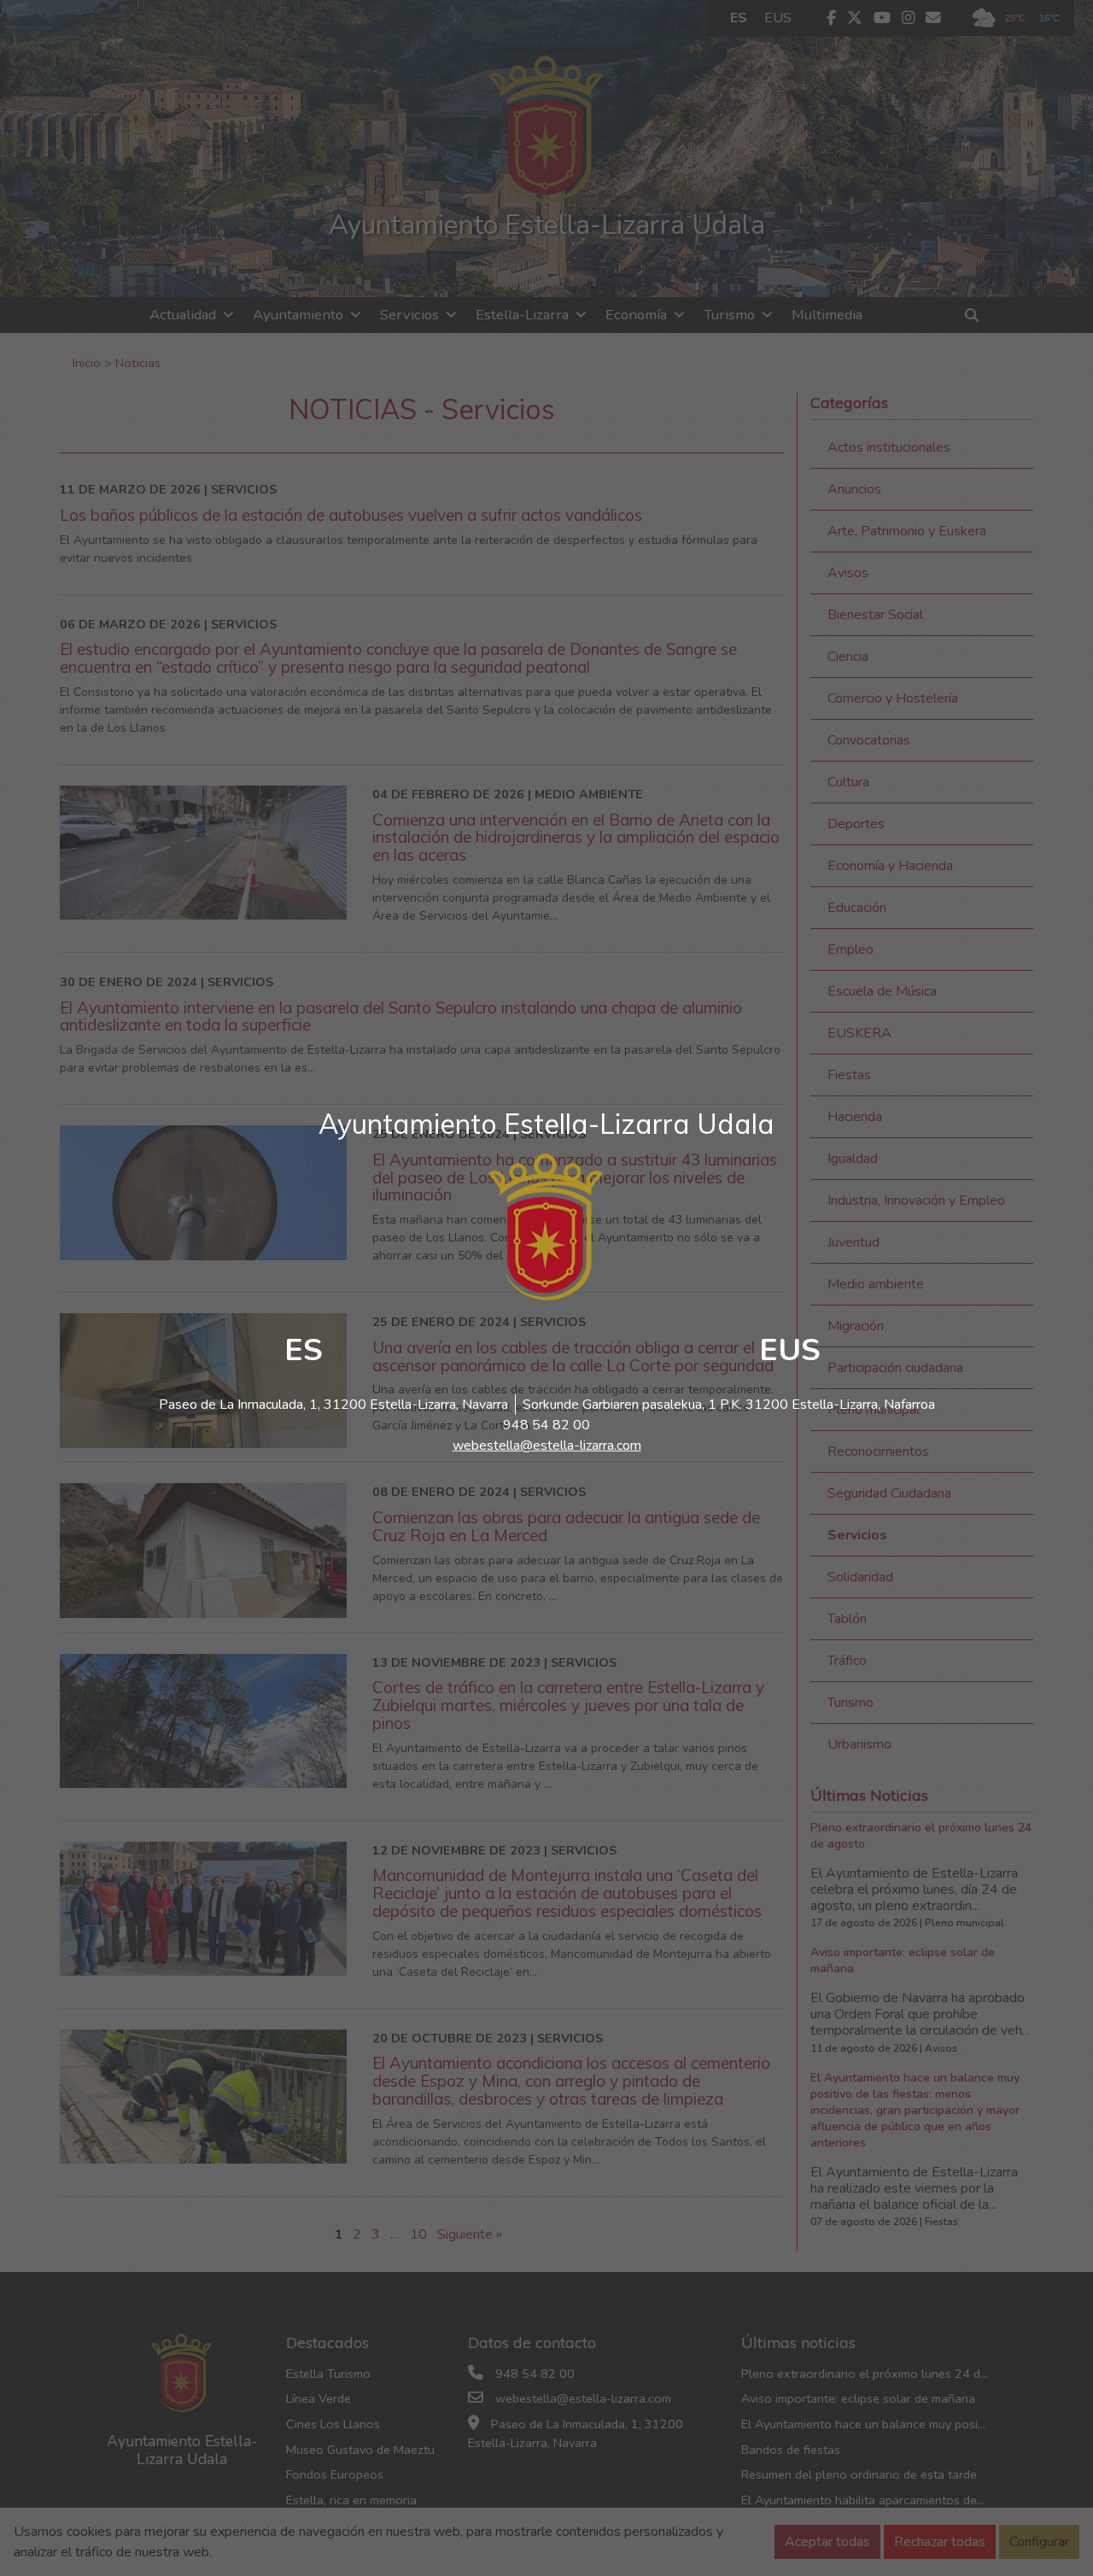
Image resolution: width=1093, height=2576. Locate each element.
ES (304, 1350)
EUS (790, 1350)
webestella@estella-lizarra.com (547, 1446)
